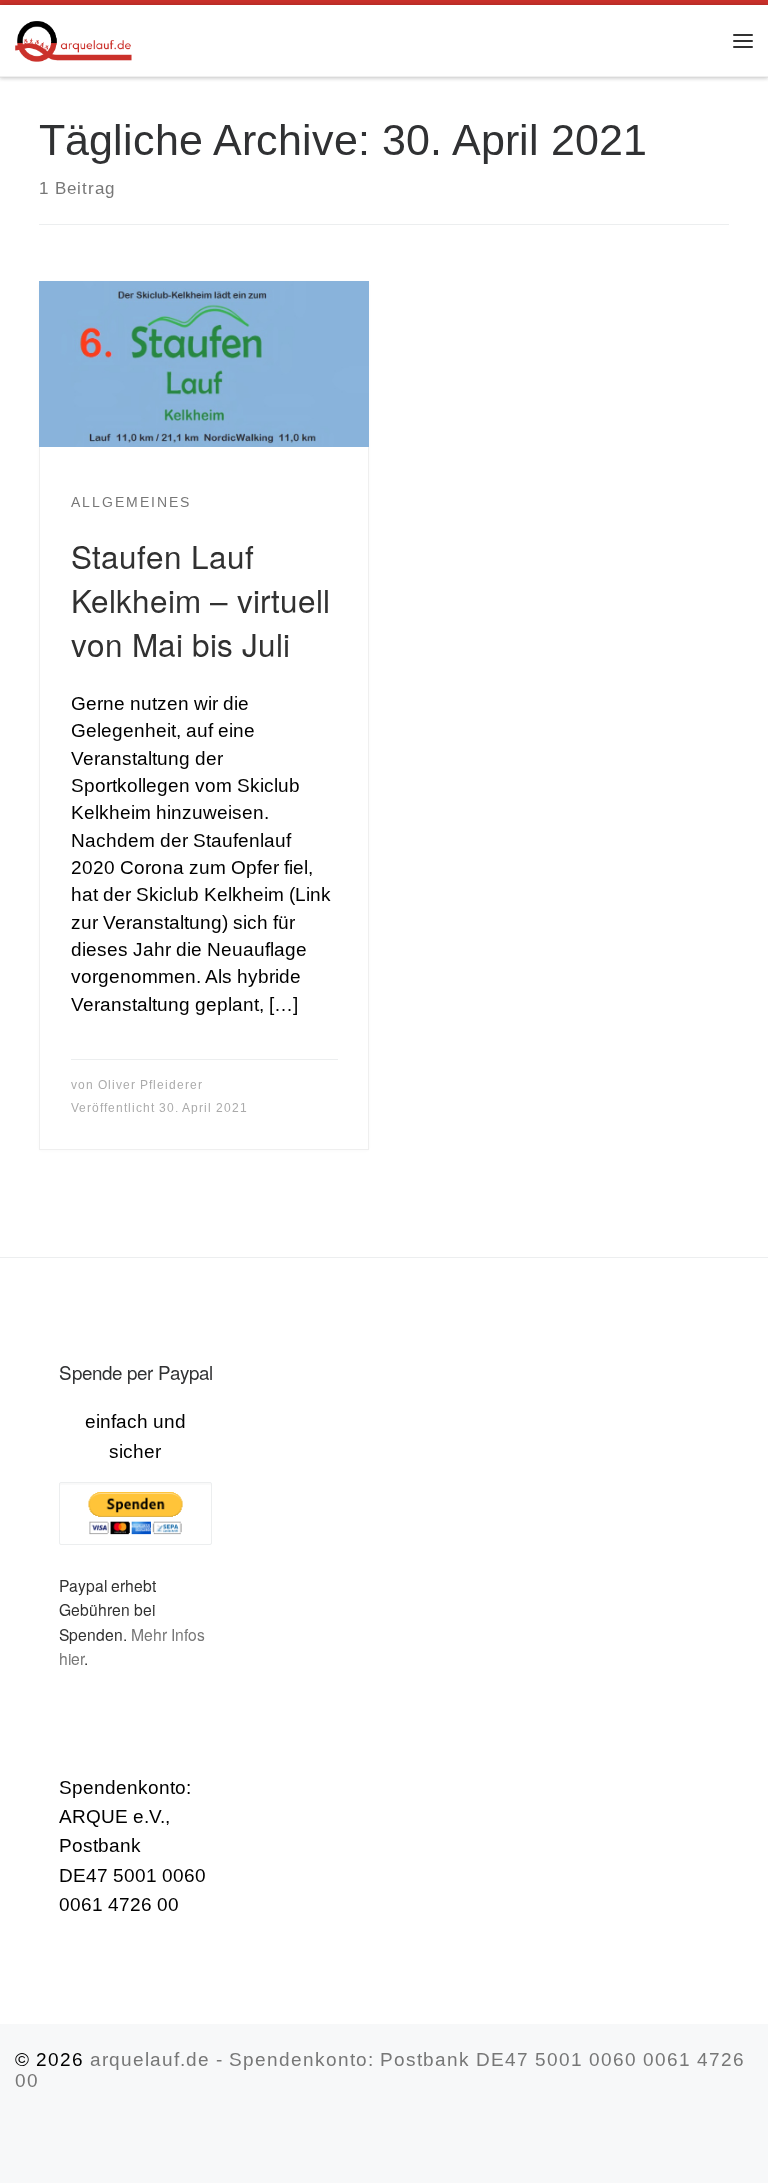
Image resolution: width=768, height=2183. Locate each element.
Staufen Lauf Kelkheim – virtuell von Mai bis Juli (200, 599)
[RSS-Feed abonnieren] (22, 2137)
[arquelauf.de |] (73, 36)
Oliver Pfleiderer (150, 1085)
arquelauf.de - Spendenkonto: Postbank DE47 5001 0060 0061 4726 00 (380, 2070)
